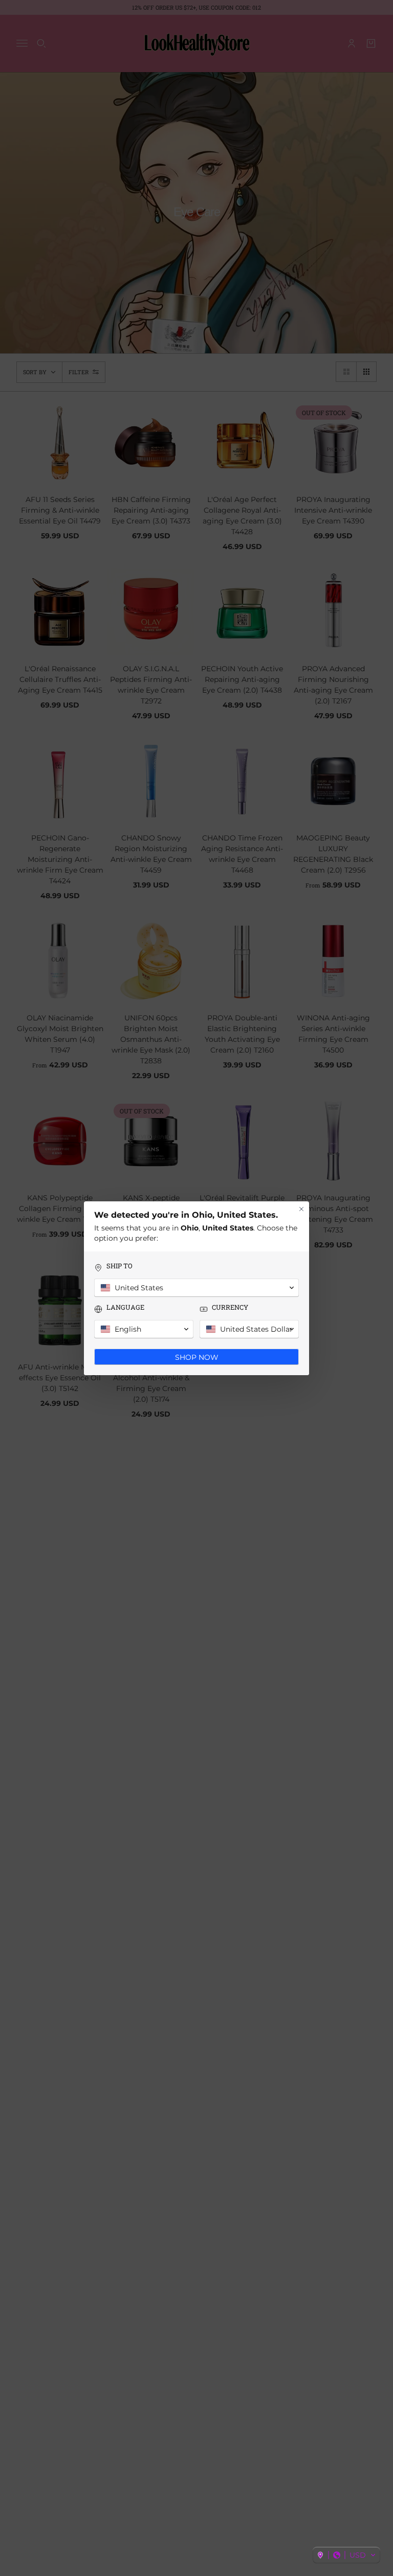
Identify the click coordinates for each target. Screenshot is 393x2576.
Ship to (119, 1266)
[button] (346, 2555)
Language (125, 1307)
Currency (230, 1307)
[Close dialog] (301, 1209)
